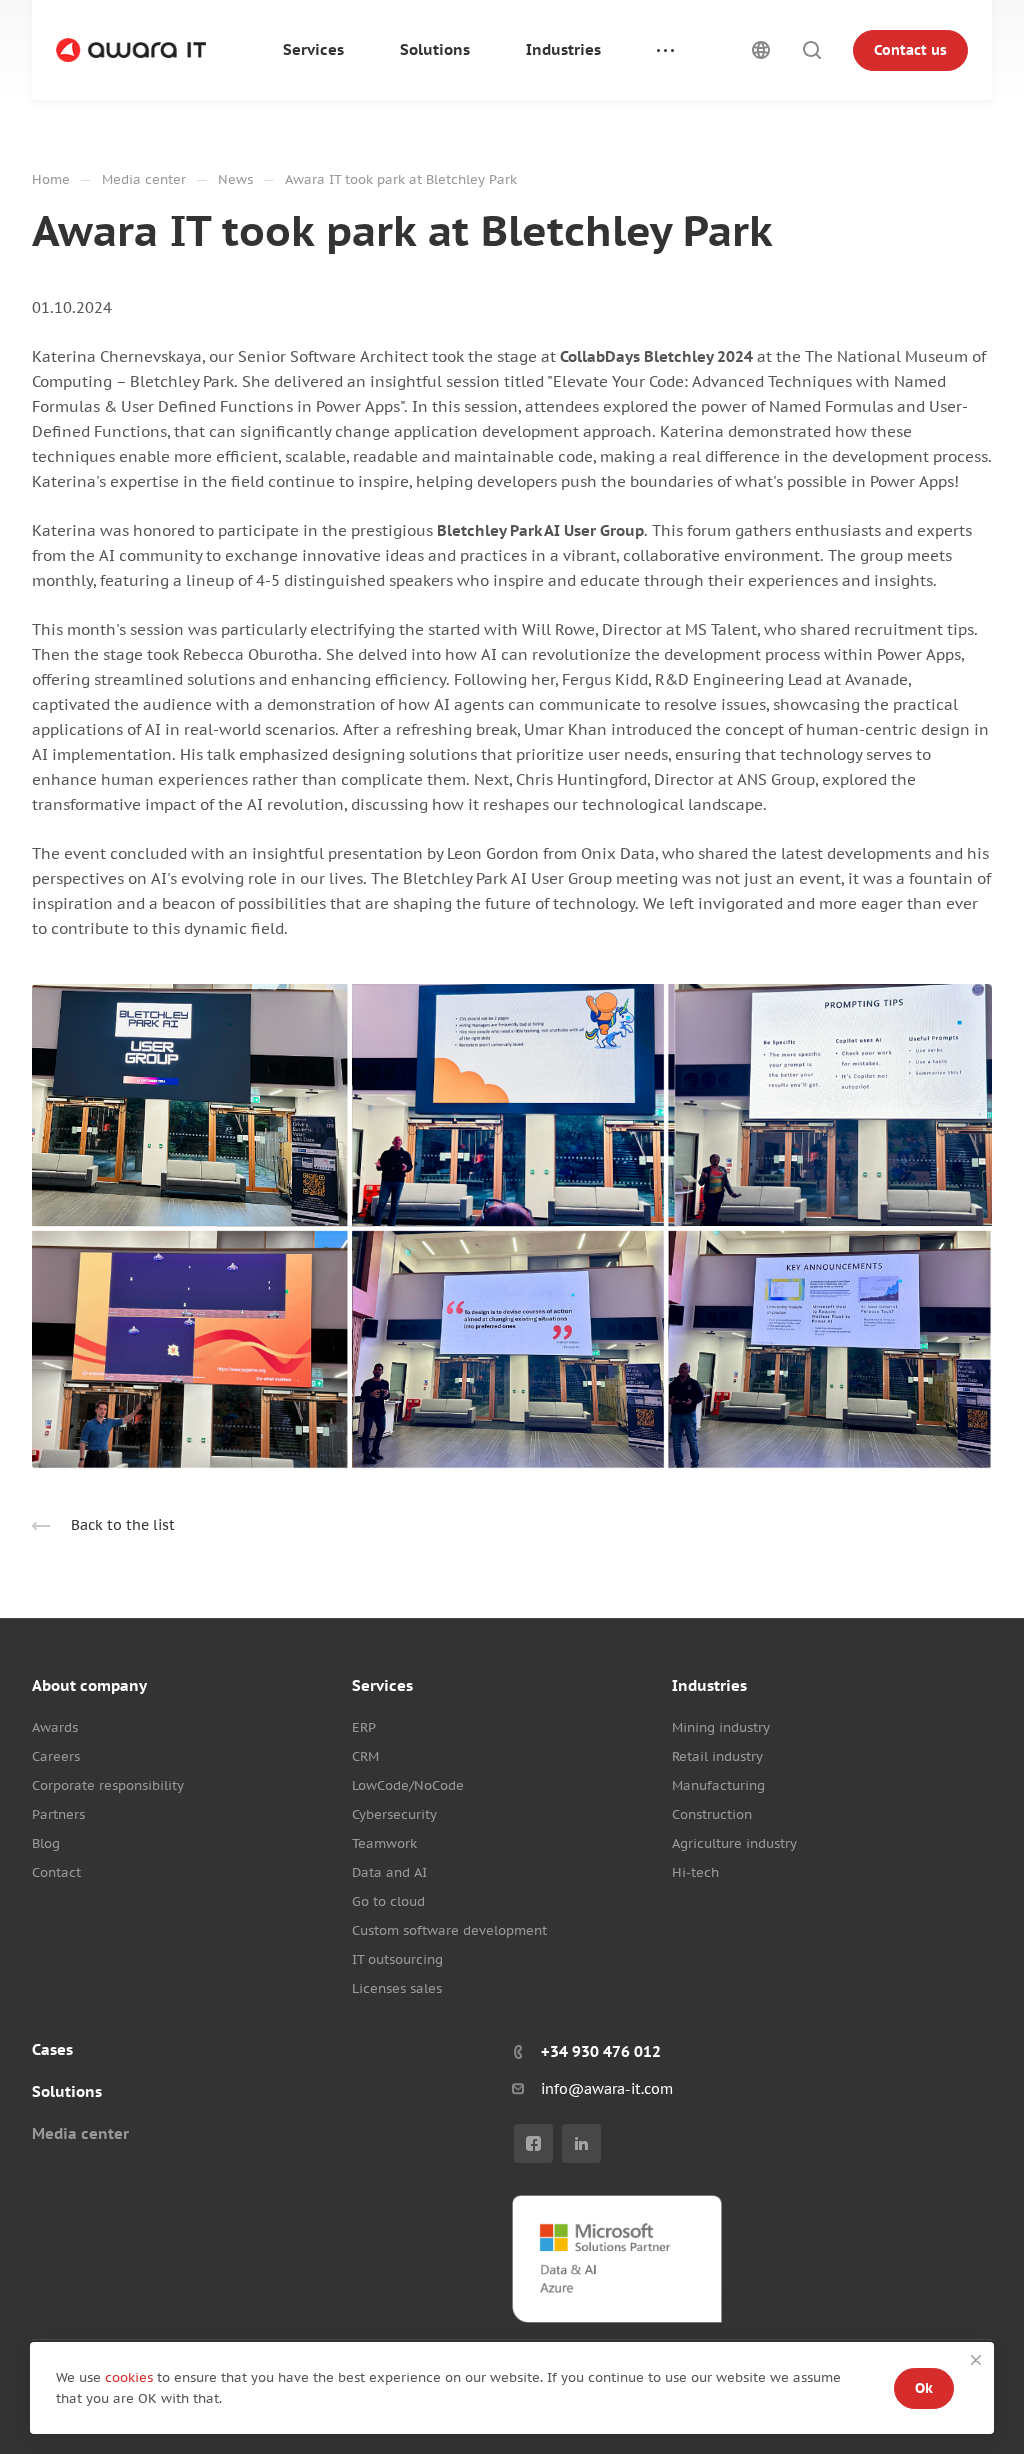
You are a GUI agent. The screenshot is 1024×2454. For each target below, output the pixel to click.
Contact (56, 1872)
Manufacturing (718, 1785)
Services (382, 1685)
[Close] (976, 2360)
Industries (709, 1685)
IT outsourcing (397, 1959)
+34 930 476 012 (601, 2051)
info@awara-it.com (607, 2089)
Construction (712, 1814)
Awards (55, 1727)
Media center (80, 2133)
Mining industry (721, 1727)
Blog (46, 1843)
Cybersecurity (394, 1814)
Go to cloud (388, 1901)
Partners (58, 1814)
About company (89, 1685)
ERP (364, 1727)
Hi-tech (695, 1872)
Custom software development (449, 1930)
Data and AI (389, 1872)
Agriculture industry (734, 1843)
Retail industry (717, 1756)
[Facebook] (533, 2143)
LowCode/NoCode (408, 1785)
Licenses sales (397, 1988)
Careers (56, 1756)
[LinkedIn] (581, 2143)
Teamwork (384, 1843)
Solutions (67, 2091)
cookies (131, 2377)
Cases (52, 2049)
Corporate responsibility (108, 1785)
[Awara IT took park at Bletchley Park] (512, 1226)
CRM (365, 1756)
